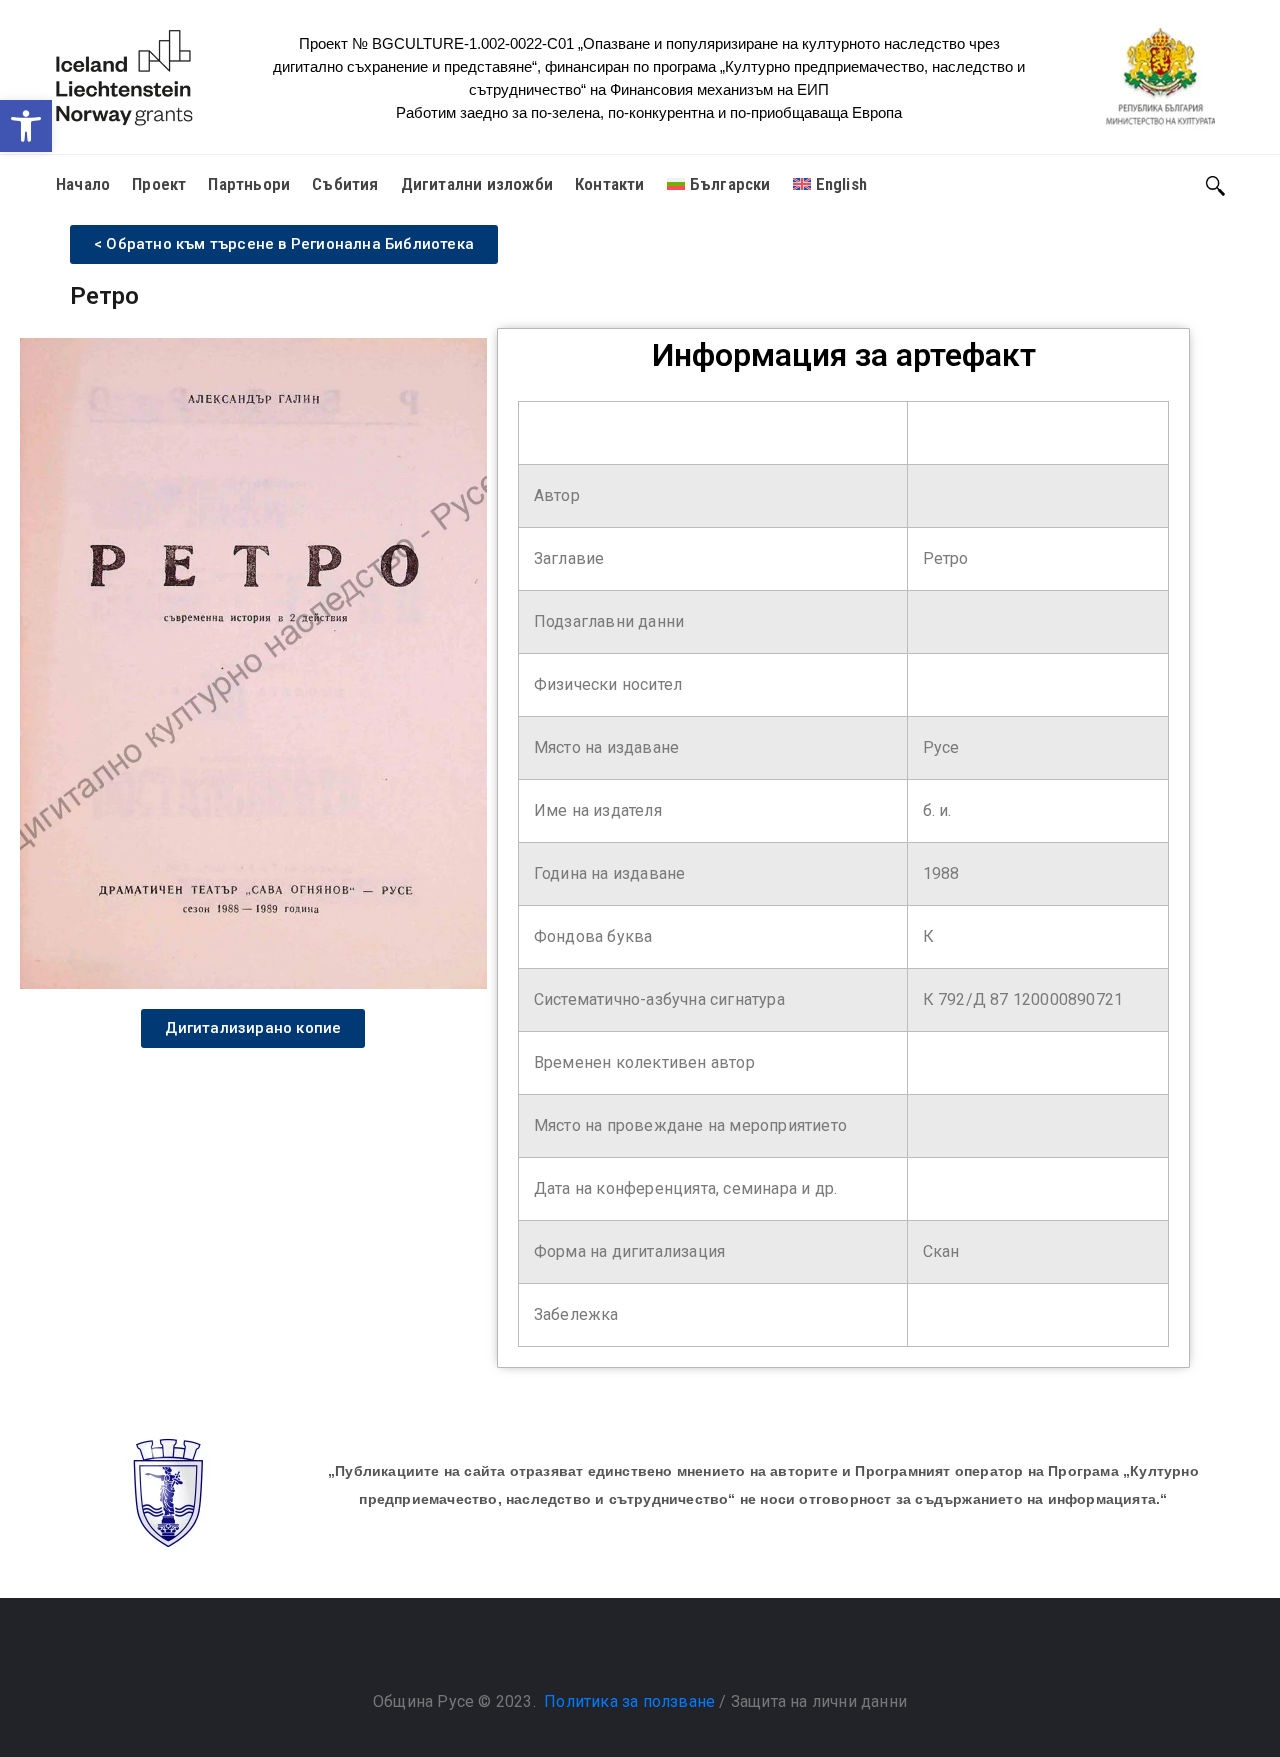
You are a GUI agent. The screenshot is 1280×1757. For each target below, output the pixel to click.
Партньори (249, 184)
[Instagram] (660, 1651)
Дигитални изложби (477, 184)
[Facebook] (620, 1651)
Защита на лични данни (819, 1701)
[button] (26, 126)
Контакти (610, 184)
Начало (83, 184)
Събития (345, 184)
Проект (159, 184)
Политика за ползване (629, 1701)
